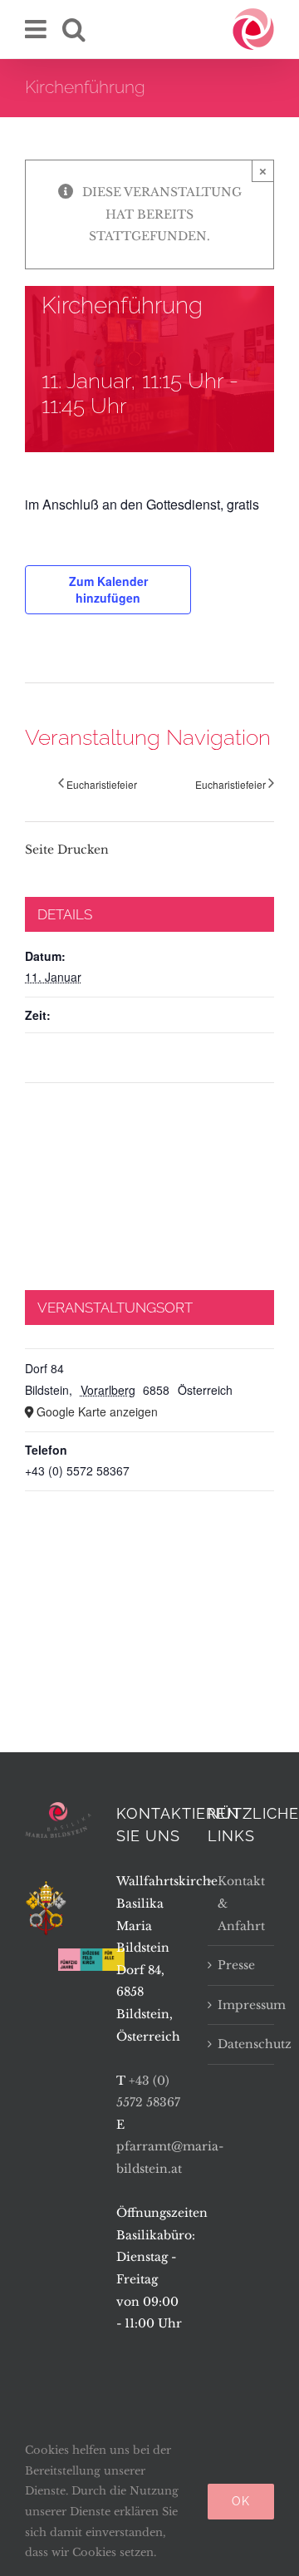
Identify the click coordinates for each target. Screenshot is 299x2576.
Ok (241, 2501)
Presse (236, 1965)
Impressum (242, 2005)
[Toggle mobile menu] (37, 29)
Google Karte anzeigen (97, 1411)
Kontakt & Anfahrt (241, 1903)
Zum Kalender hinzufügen (108, 589)
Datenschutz (242, 2044)
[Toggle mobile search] (74, 29)
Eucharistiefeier (102, 784)
